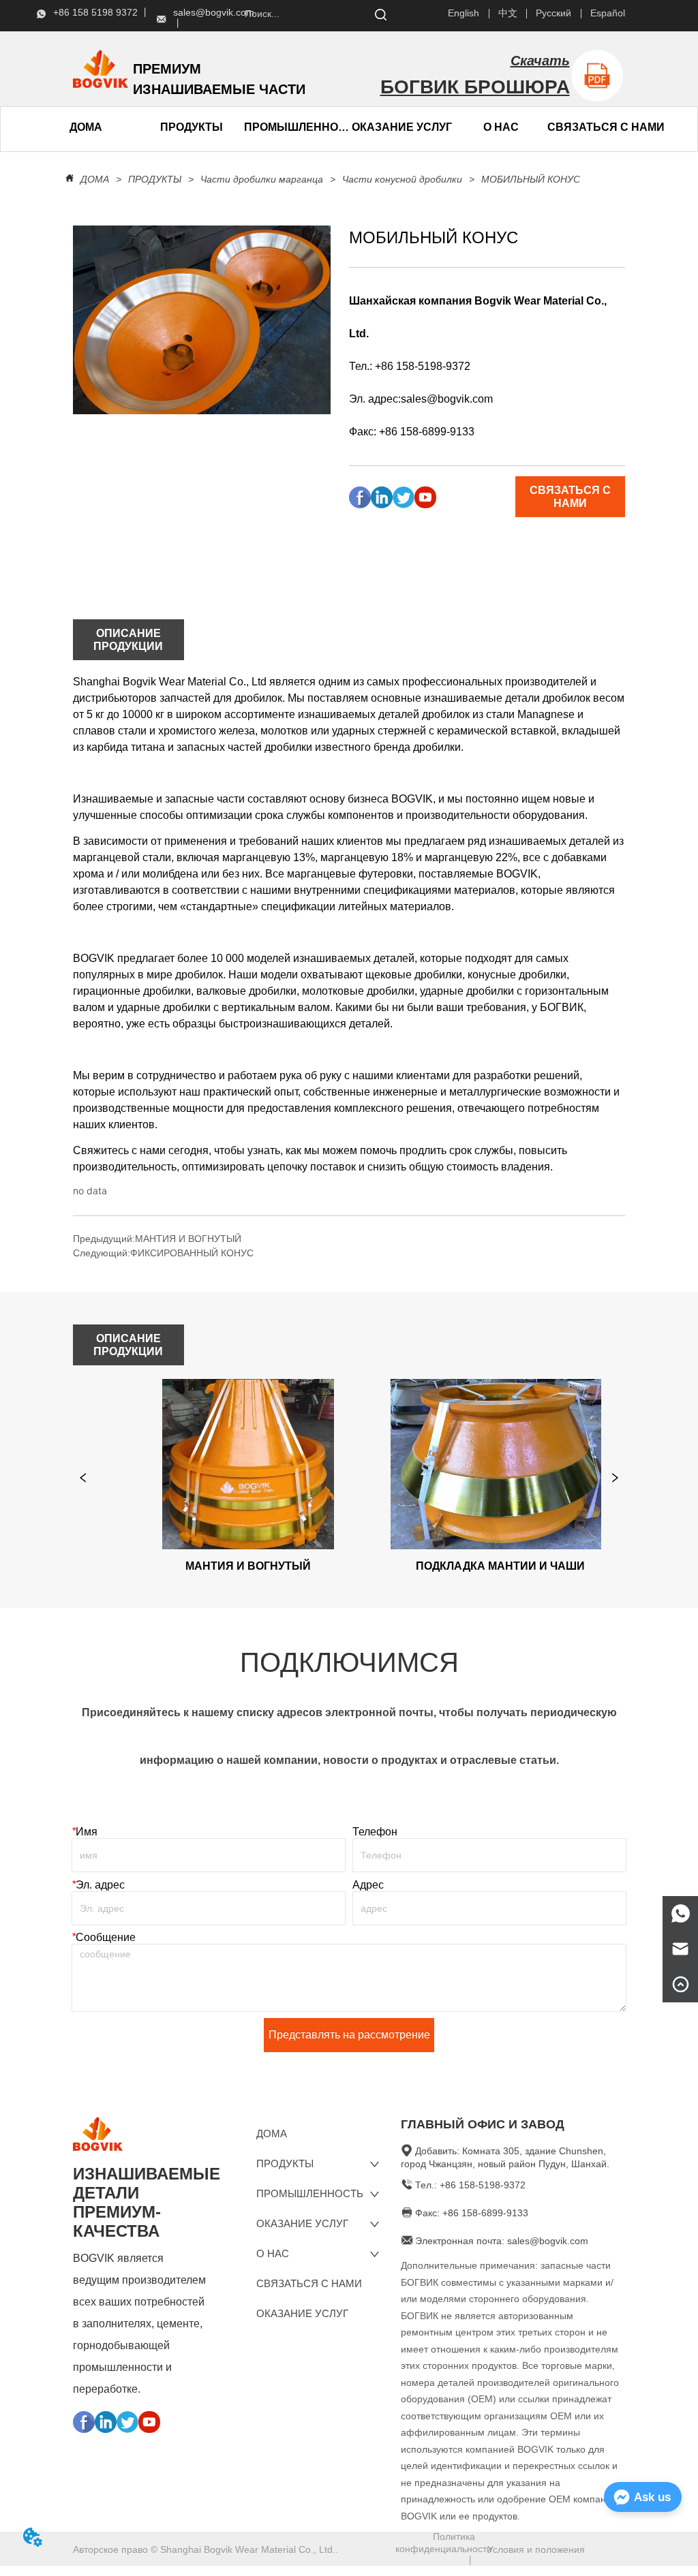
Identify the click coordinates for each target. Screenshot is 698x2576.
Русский (553, 13)
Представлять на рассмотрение (349, 2035)
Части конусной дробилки (402, 179)
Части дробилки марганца (262, 179)
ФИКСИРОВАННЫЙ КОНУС (192, 1253)
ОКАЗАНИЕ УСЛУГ (402, 127)
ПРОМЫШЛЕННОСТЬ (297, 127)
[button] (192, 127)
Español (608, 13)
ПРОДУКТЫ (155, 179)
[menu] (139, 127)
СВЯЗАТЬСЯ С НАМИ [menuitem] (606, 127)
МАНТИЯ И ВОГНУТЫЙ (188, 1239)
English (464, 13)
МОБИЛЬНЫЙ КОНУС (531, 179)
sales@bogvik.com (447, 399)
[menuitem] (191, 127)
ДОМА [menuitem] (86, 127)
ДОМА (95, 179)
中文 (508, 13)
